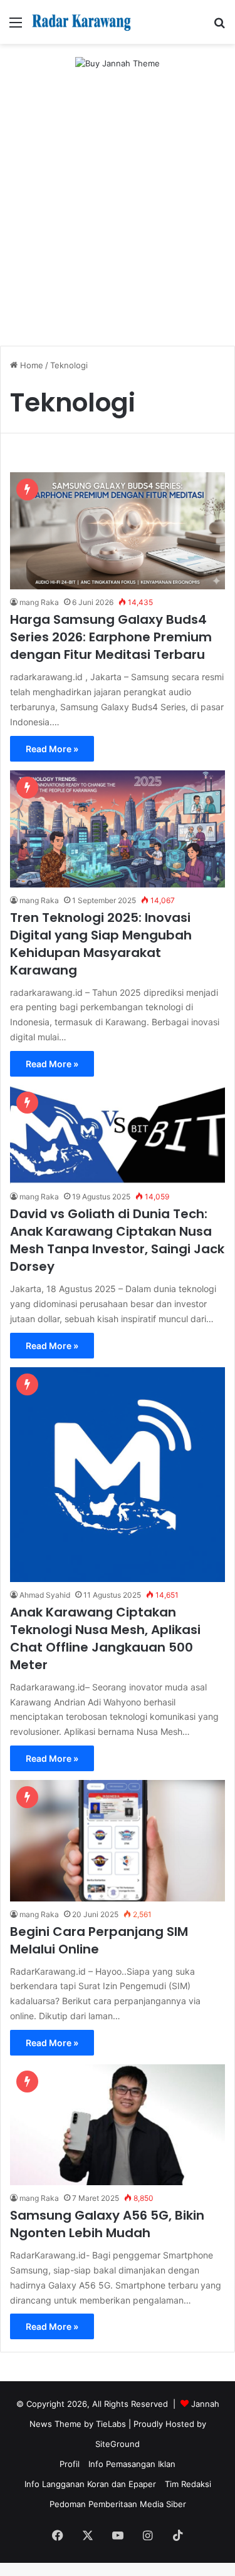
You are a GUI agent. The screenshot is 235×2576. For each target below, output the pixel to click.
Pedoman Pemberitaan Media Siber (118, 2504)
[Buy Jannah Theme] (118, 63)
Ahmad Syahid (45, 1595)
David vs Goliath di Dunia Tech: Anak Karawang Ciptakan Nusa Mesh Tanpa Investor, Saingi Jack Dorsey (117, 1240)
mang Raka (39, 602)
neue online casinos (39, 2569)
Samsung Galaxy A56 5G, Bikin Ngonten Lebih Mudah (107, 2224)
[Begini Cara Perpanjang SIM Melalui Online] (118, 1840)
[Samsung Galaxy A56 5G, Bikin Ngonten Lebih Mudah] (118, 2125)
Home (30, 365)
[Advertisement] (118, 219)
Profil (70, 2464)
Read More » (52, 749)
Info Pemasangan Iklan (132, 2464)
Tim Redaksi (188, 2484)
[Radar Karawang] (81, 22)
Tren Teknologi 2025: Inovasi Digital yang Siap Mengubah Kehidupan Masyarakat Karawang (101, 944)
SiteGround (118, 2444)
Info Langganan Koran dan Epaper (90, 2484)
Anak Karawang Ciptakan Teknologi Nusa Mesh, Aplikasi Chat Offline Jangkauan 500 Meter (105, 1638)
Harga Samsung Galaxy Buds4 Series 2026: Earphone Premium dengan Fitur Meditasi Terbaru (111, 637)
